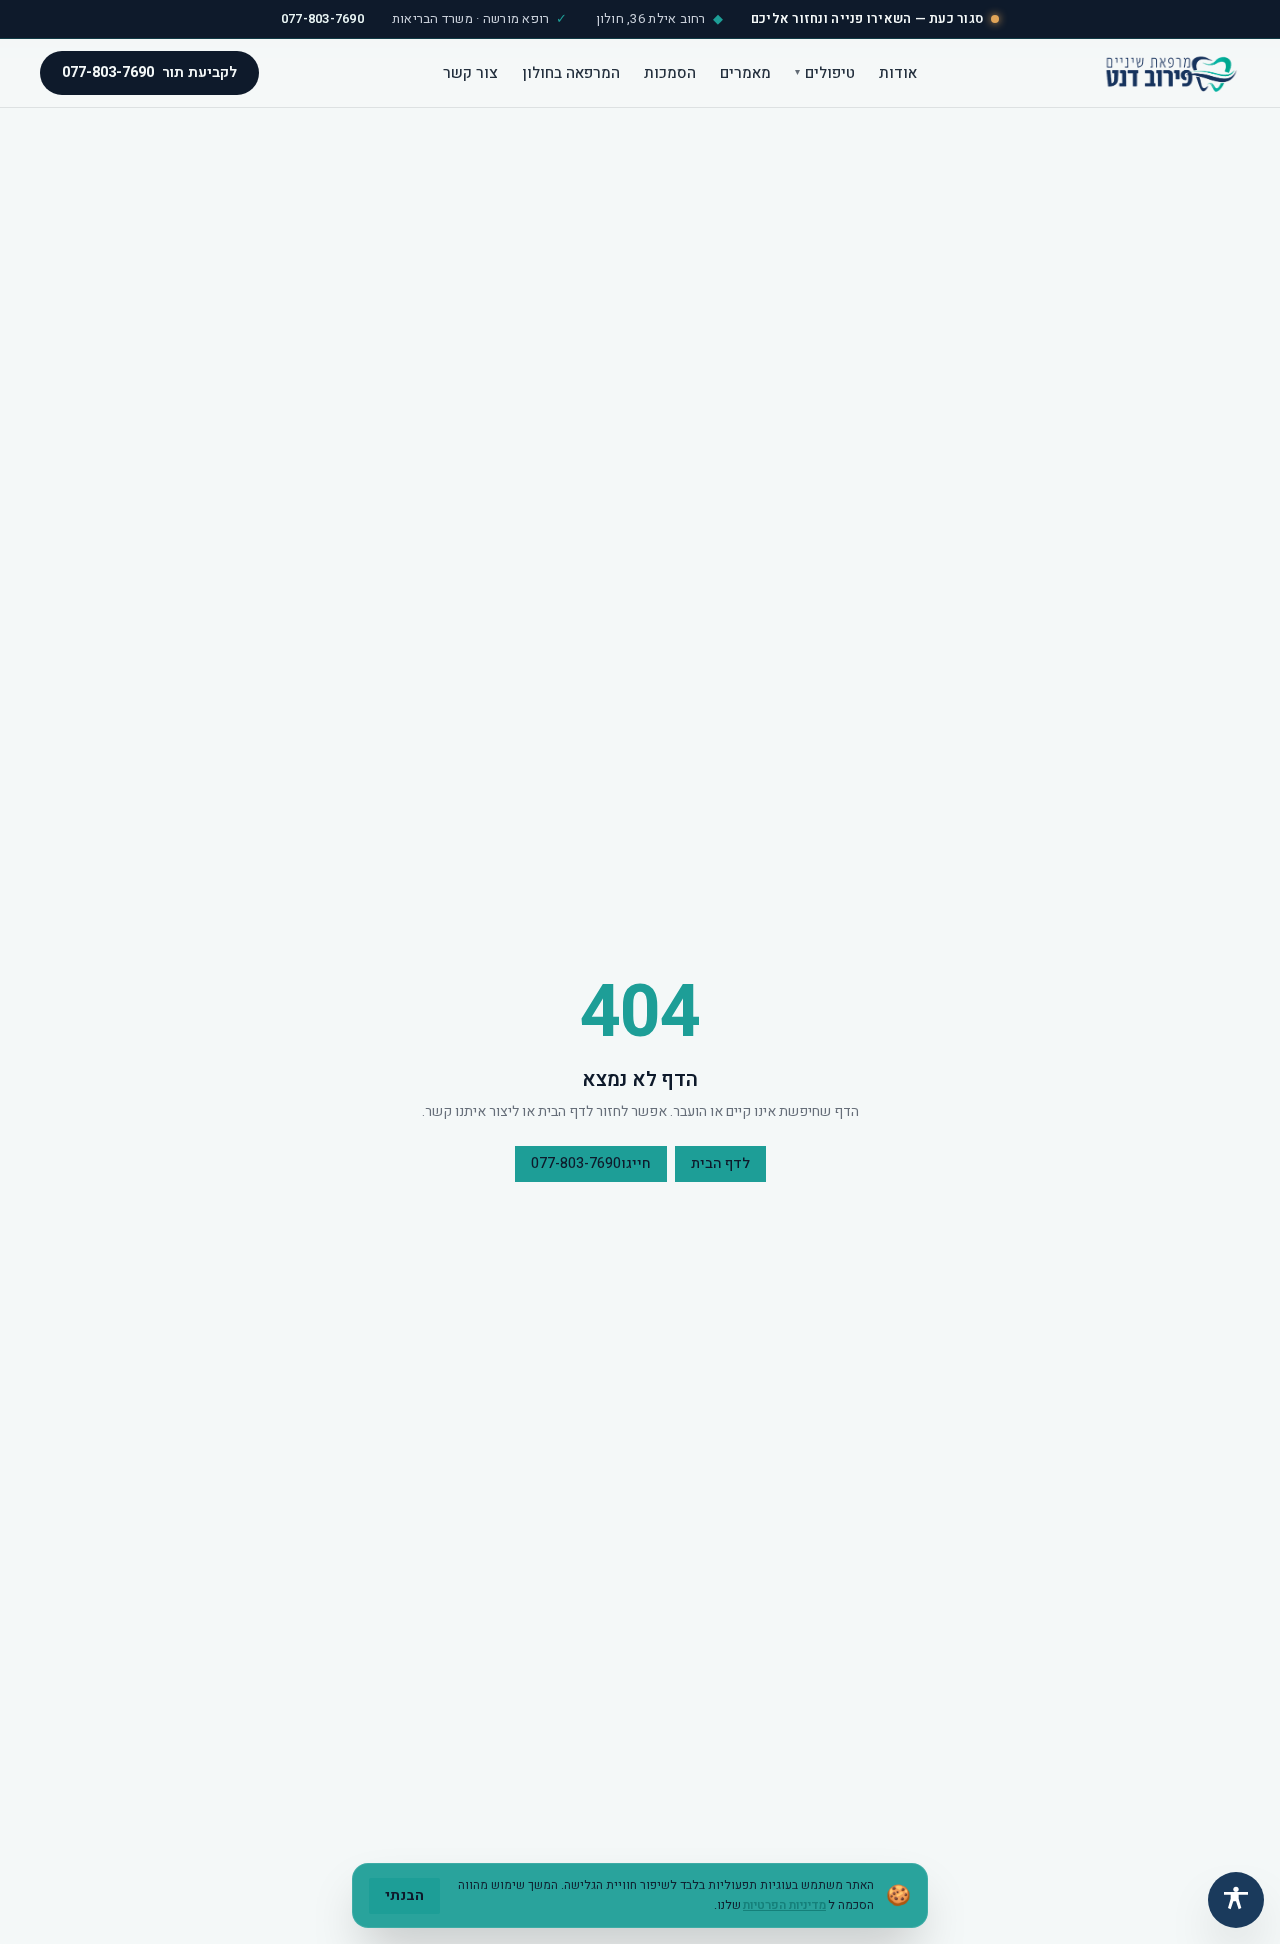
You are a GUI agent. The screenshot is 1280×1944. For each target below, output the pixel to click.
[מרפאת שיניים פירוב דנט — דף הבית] (1170, 73)
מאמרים (745, 72)
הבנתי (404, 1895)
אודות (898, 72)
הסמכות (670, 72)
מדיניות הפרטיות (784, 1905)
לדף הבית (720, 1163)
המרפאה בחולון (571, 72)
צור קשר (470, 72)
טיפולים (825, 72)
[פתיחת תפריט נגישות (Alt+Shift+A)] (1236, 1900)
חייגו (591, 1163)
